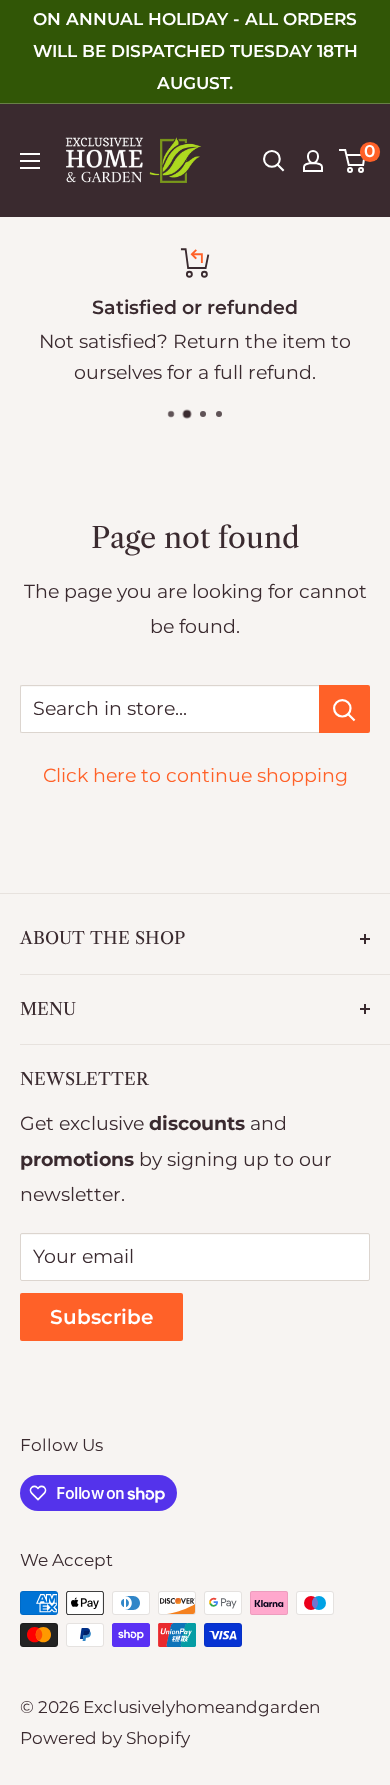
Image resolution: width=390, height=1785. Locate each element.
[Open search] (274, 161)
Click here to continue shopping (195, 775)
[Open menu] (30, 161)
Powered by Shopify (105, 1738)
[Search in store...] (344, 709)
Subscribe (101, 1317)
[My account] (313, 161)
